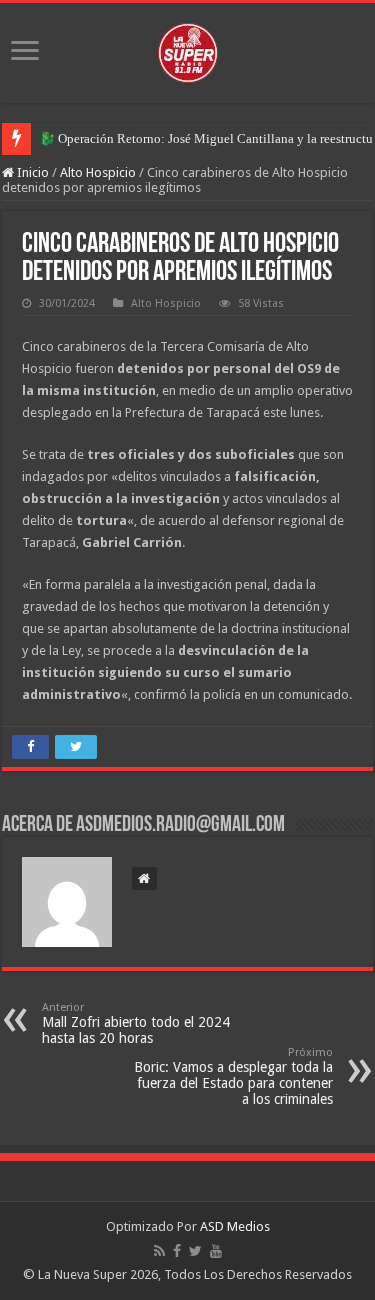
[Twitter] (195, 1251)
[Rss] (159, 1251)
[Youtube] (216, 1251)
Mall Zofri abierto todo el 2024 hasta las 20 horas (136, 1023)
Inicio (31, 172)
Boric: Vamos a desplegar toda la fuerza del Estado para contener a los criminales (233, 1076)
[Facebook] (177, 1251)
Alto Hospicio (98, 172)
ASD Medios (235, 1226)
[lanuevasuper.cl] (188, 49)
